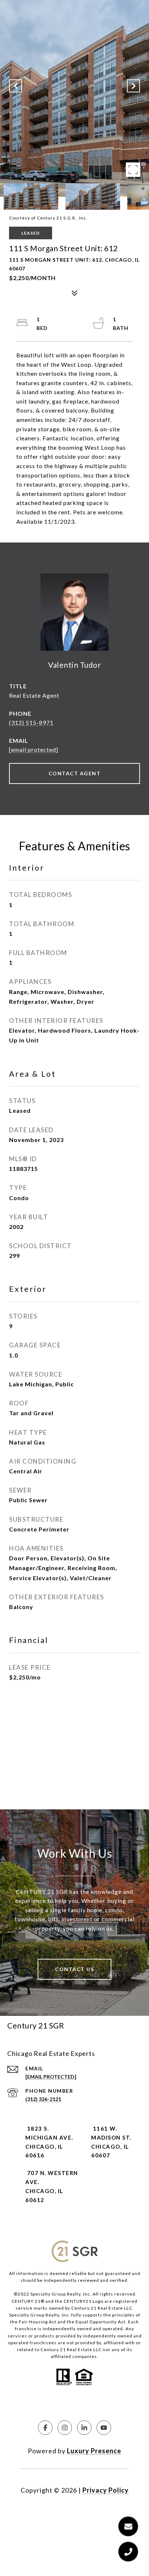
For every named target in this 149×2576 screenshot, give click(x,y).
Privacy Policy (106, 2490)
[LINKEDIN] (84, 2428)
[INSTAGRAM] (65, 2428)
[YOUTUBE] (104, 2428)
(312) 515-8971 (31, 722)
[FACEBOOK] (45, 2428)
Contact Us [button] (74, 1969)
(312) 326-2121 (43, 2099)
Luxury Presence (94, 2451)
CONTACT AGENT (75, 773)
